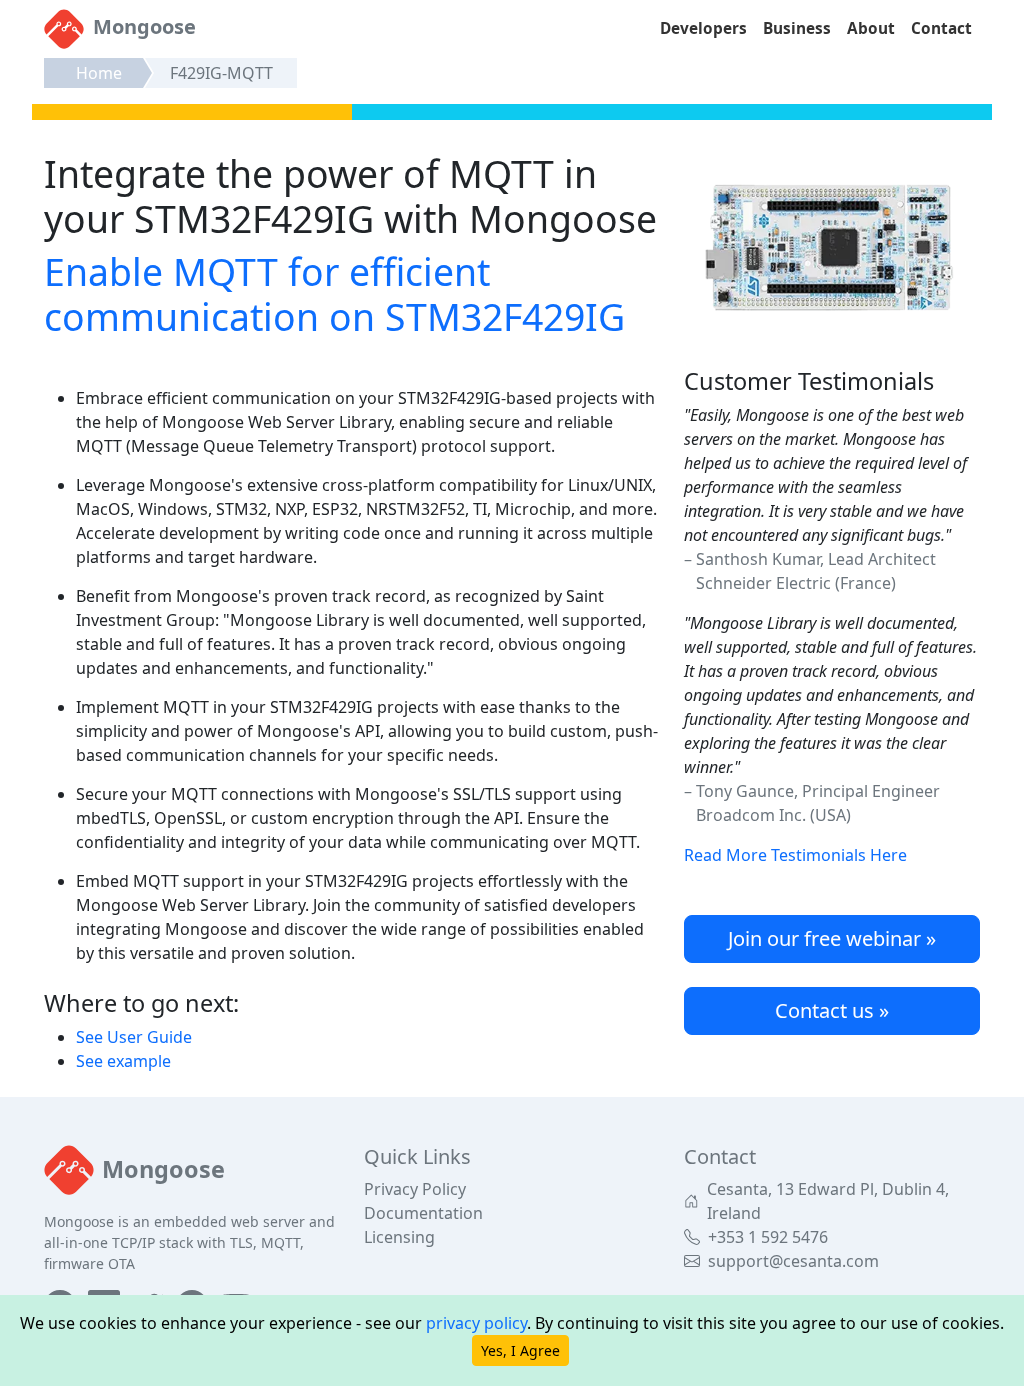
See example (123, 1061)
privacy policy (476, 1323)
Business (797, 28)
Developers (703, 28)
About (871, 28)
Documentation (423, 1213)
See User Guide (134, 1037)
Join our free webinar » (832, 938)
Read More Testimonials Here (795, 855)
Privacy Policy (415, 1189)
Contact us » (832, 1010)
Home (99, 73)
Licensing (399, 1237)
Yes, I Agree (520, 1350)
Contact (941, 28)
